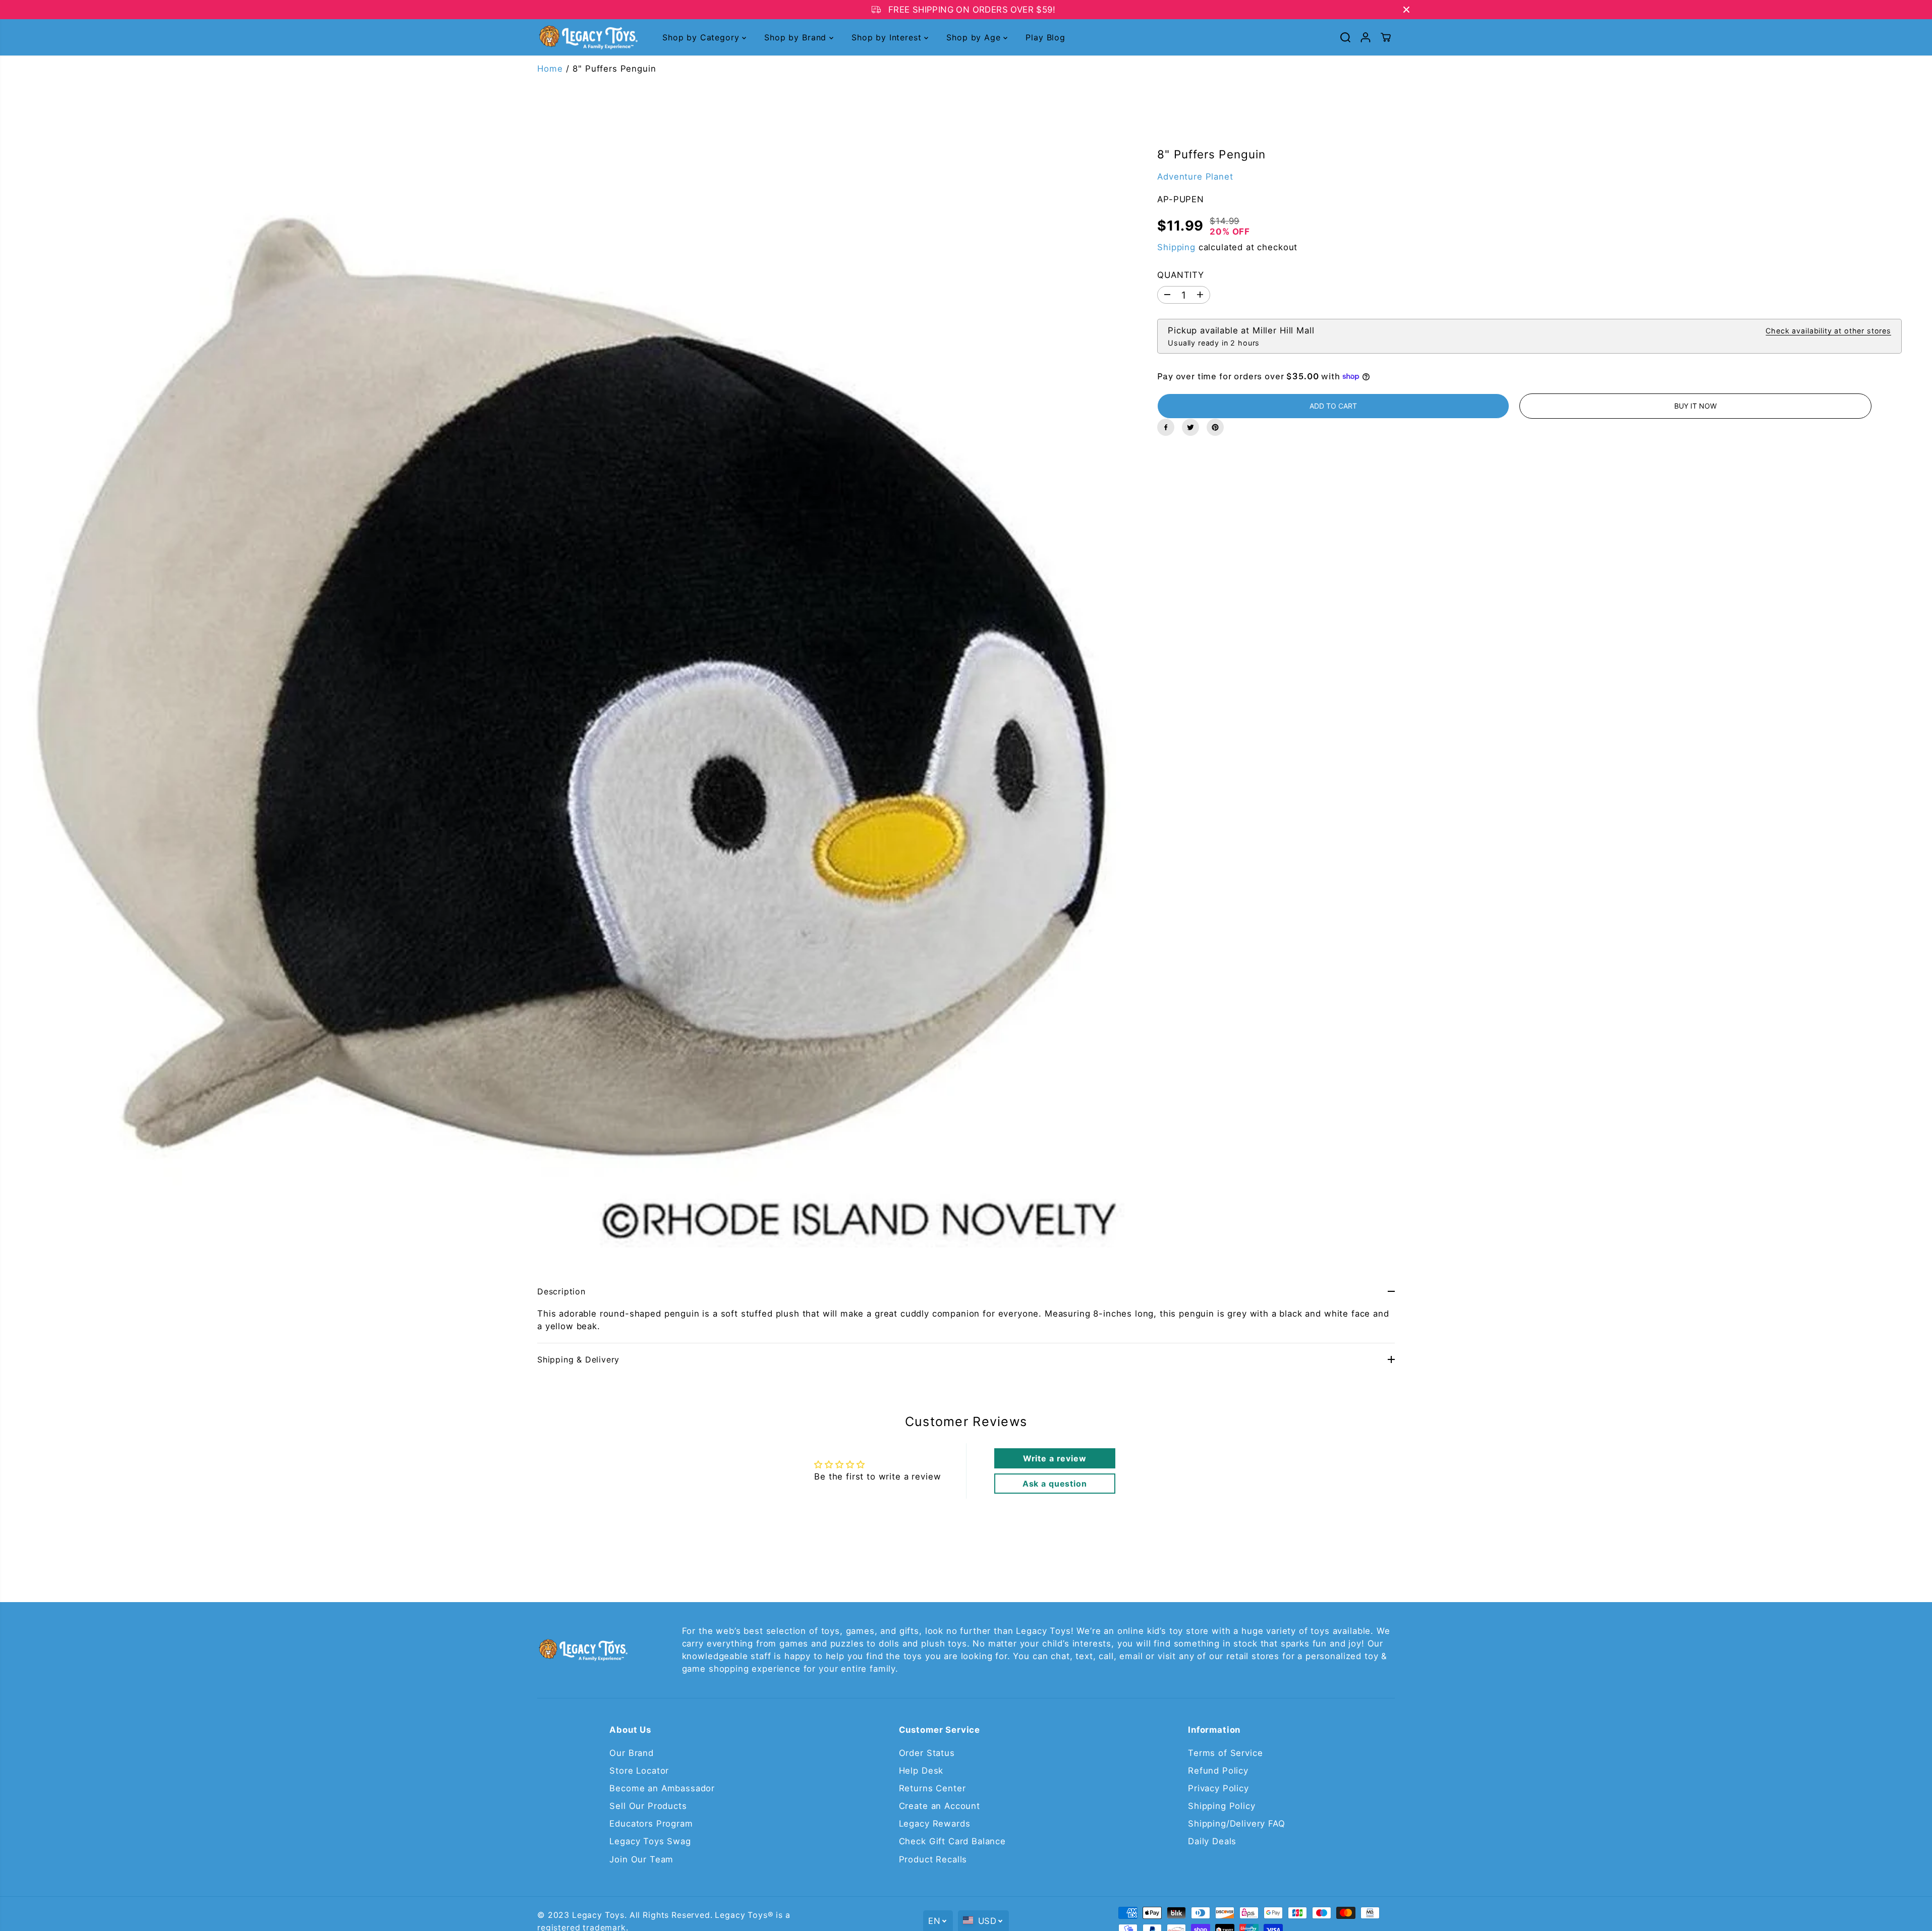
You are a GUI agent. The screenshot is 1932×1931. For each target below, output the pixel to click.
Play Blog (1045, 37)
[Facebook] (1166, 427)
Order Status (927, 1753)
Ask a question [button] (1055, 1484)
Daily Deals (1212, 1841)
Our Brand (632, 1753)
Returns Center (932, 1788)
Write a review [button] (1055, 1458)
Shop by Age (975, 37)
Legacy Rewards (935, 1824)
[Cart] (1386, 37)
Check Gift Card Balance (952, 1841)
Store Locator (639, 1771)
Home (550, 69)
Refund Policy (1218, 1771)
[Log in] (1366, 37)
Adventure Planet (1195, 176)
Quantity (1181, 275)
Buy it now (1695, 406)
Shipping (1176, 247)
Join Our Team (641, 1859)
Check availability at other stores (1828, 331)
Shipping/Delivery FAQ (1237, 1824)
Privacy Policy (1218, 1788)
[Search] (1345, 37)
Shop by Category (702, 37)
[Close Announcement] (1406, 10)
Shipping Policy (1222, 1806)
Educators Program (651, 1824)
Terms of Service (1225, 1753)
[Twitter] (1190, 427)
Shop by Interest (888, 37)
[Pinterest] (1215, 427)
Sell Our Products (648, 1806)
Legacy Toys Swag (650, 1841)
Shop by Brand (797, 37)
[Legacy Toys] (588, 38)
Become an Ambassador (662, 1788)
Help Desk (921, 1771)
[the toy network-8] (563, 687)
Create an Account (940, 1806)
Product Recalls (933, 1859)
